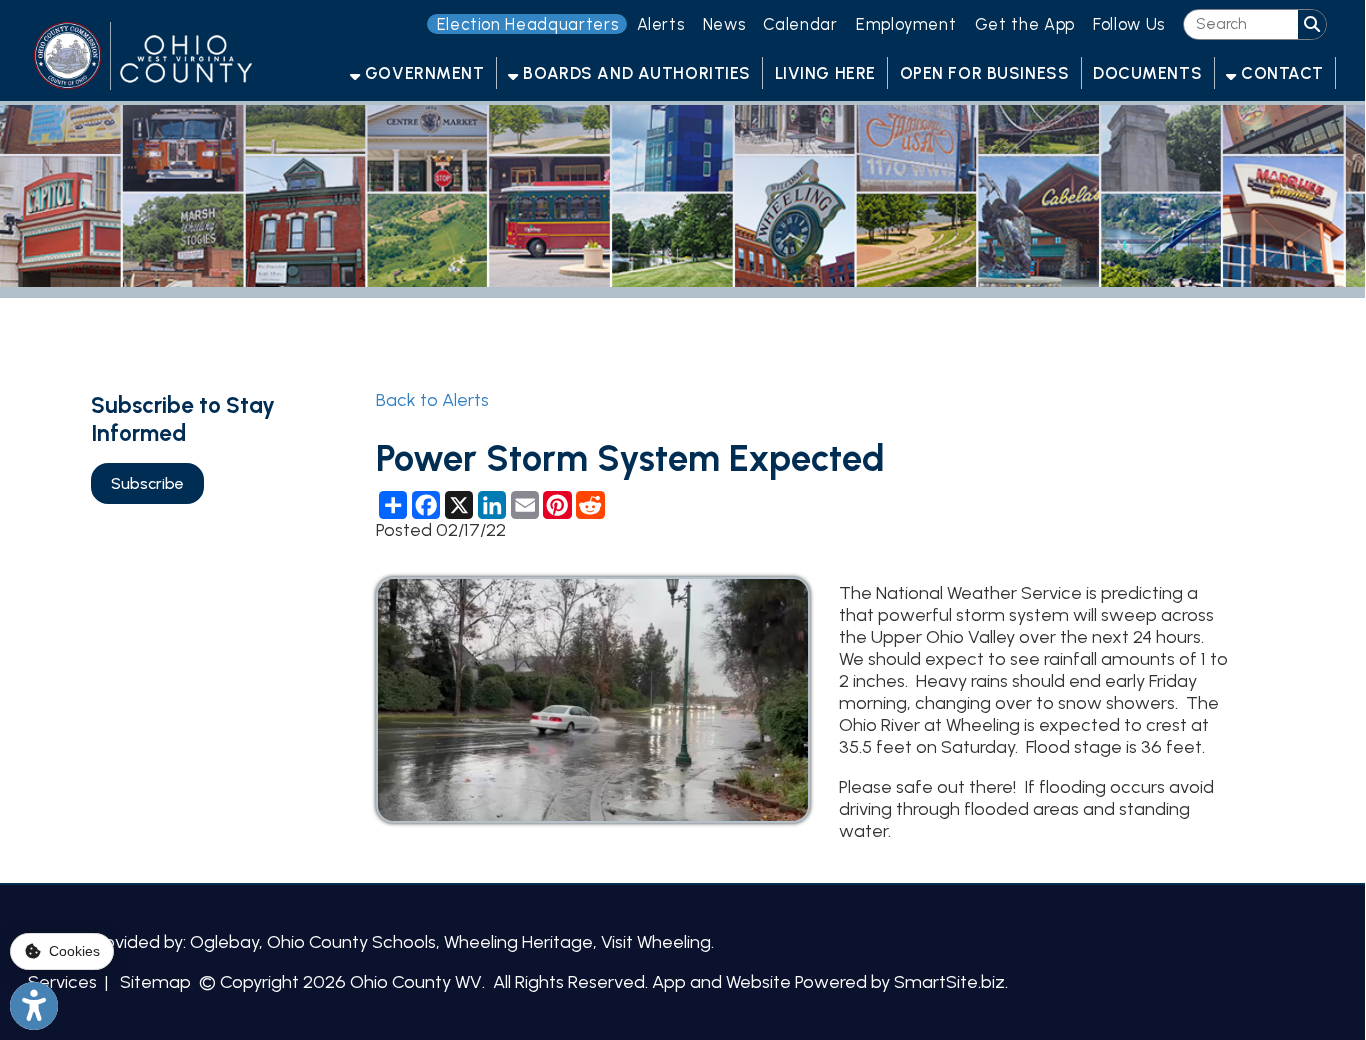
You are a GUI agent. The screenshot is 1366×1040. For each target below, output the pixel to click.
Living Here (825, 73)
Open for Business (985, 73)
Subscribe (147, 483)
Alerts (661, 24)
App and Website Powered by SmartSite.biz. (830, 982)
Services (62, 982)
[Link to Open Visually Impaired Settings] (34, 1006)
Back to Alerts (432, 400)
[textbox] (1241, 24)
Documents (1147, 73)
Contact (1280, 73)
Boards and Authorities (635, 73)
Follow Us (1129, 24)
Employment (906, 24)
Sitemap (155, 982)
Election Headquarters (528, 24)
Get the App (1025, 24)
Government (422, 73)
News (724, 24)
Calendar (800, 24)
